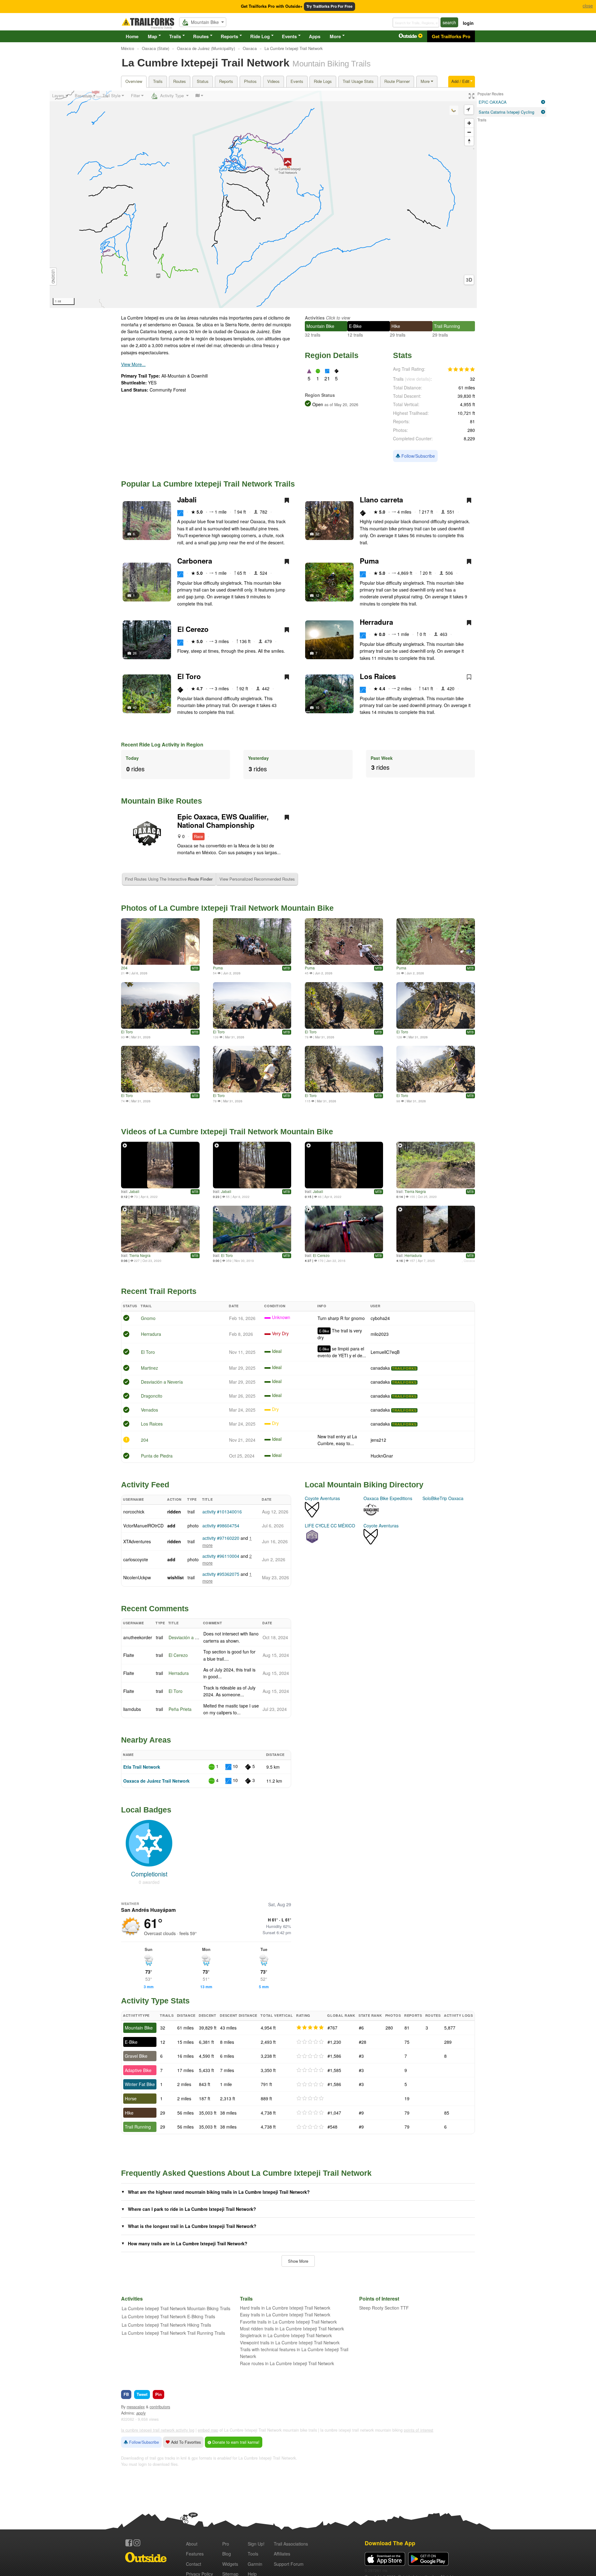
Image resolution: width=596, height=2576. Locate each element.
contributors (160, 2407)
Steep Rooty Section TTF (384, 2308)
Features (195, 2554)
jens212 (378, 1440)
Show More (298, 2261)
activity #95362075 (221, 1574)
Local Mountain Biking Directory (364, 1485)
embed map (208, 2430)
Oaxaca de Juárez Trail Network (156, 1781)
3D (469, 280)
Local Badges (146, 1810)
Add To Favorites (185, 2442)
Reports (229, 36)
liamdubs (132, 1709)
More (335, 36)
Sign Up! (256, 2544)
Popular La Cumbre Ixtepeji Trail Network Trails (208, 484)
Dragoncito (152, 1396)
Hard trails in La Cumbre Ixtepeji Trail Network (285, 2308)
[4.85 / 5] (310, 2028)
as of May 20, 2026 (341, 405)
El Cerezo (193, 629)
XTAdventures (137, 1541)
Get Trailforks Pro (451, 36)
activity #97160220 (221, 1538)
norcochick (134, 1512)
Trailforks (404, 1368)
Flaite (129, 1655)
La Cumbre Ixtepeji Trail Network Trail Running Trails (173, 2333)
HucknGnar (382, 1456)
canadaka (380, 1368)
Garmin (255, 2564)
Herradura (376, 622)
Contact (194, 2564)
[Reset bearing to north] (469, 141)
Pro (226, 2544)
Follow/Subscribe (418, 456)
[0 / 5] (310, 2042)
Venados (149, 1410)
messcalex (136, 2407)
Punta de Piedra (157, 1456)
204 (124, 968)
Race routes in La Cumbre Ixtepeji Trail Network (287, 2363)
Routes (201, 36)
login (468, 23)
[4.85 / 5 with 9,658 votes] (461, 370)
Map (152, 36)
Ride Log (260, 36)
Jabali (187, 500)
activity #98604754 (221, 1526)
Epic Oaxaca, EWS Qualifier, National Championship (223, 821)
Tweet (142, 2394)
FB (126, 2394)
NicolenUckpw (137, 1577)
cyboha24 (380, 1318)
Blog (227, 2554)
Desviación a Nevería (162, 1382)
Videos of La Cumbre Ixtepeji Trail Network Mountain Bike (227, 1132)
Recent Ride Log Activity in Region (162, 744)
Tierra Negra (415, 1191)
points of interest (419, 2430)
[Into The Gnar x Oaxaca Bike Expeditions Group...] (160, 1005)
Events (289, 36)
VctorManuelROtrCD (143, 1526)
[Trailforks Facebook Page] (129, 2543)
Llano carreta (381, 500)
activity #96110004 (221, 1556)
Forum (289, 2564)
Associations (291, 2544)
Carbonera (195, 561)
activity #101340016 (222, 1512)
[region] (263, 199)
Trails (175, 36)
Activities (315, 318)
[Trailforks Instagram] (137, 2543)
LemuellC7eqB (385, 1352)
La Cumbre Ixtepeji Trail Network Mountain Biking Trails (176, 2308)
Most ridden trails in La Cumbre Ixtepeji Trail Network (292, 2329)
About (192, 2544)
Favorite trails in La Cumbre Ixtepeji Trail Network (288, 2322)
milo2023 (380, 1334)
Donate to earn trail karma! (235, 2442)
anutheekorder (138, 1637)
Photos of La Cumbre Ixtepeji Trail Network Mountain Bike (227, 908)
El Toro (189, 676)
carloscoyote (136, 1559)
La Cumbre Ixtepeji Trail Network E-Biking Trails (168, 2316)
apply (141, 2413)
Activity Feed (145, 1485)
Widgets (230, 2564)
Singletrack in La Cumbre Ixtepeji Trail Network (286, 2335)
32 (317, 534)
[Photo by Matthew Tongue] (344, 1005)
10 (317, 707)
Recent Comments (155, 1608)
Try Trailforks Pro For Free (330, 6)
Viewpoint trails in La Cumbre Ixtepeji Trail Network (290, 2342)
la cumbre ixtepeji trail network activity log (158, 2430)
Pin (158, 2394)
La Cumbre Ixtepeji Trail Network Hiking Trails (166, 2325)
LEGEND (53, 277)
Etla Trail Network (142, 1767)
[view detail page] (543, 102)
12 (317, 595)
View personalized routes (257, 879)
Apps (315, 36)
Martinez (149, 1368)
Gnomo (148, 1318)
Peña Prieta (180, 1709)
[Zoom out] (469, 132)
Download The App (390, 2543)
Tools (253, 2554)
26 (135, 653)
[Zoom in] (469, 123)
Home (132, 36)
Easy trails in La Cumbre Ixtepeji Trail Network (285, 2315)
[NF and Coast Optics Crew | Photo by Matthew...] (252, 1005)
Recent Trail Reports (159, 1291)
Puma (369, 561)
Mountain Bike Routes (162, 801)
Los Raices (378, 676)
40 (135, 707)
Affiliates (282, 2554)
